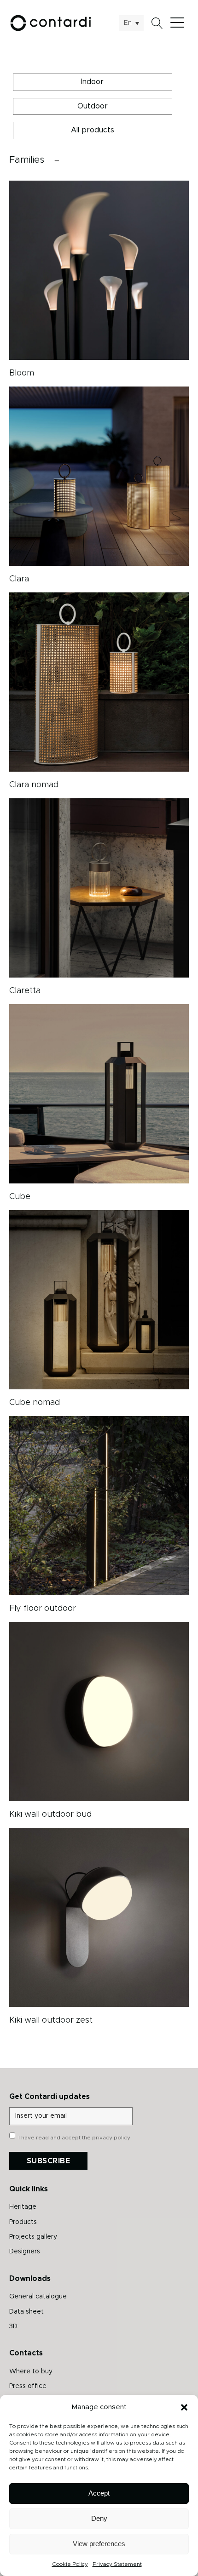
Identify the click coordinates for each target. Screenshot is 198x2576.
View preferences (99, 2544)
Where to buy (31, 2371)
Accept (99, 2493)
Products (23, 2222)
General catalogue (38, 2297)
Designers (25, 2252)
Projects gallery (33, 2237)
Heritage (23, 2207)
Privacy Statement (117, 2564)
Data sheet (26, 2312)
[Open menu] (180, 23)
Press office (28, 2386)
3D (13, 2326)
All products (93, 130)
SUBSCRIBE (49, 2161)
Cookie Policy (70, 2564)
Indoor (92, 82)
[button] (184, 2407)
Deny (99, 2518)
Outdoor (93, 106)
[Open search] (157, 23)
